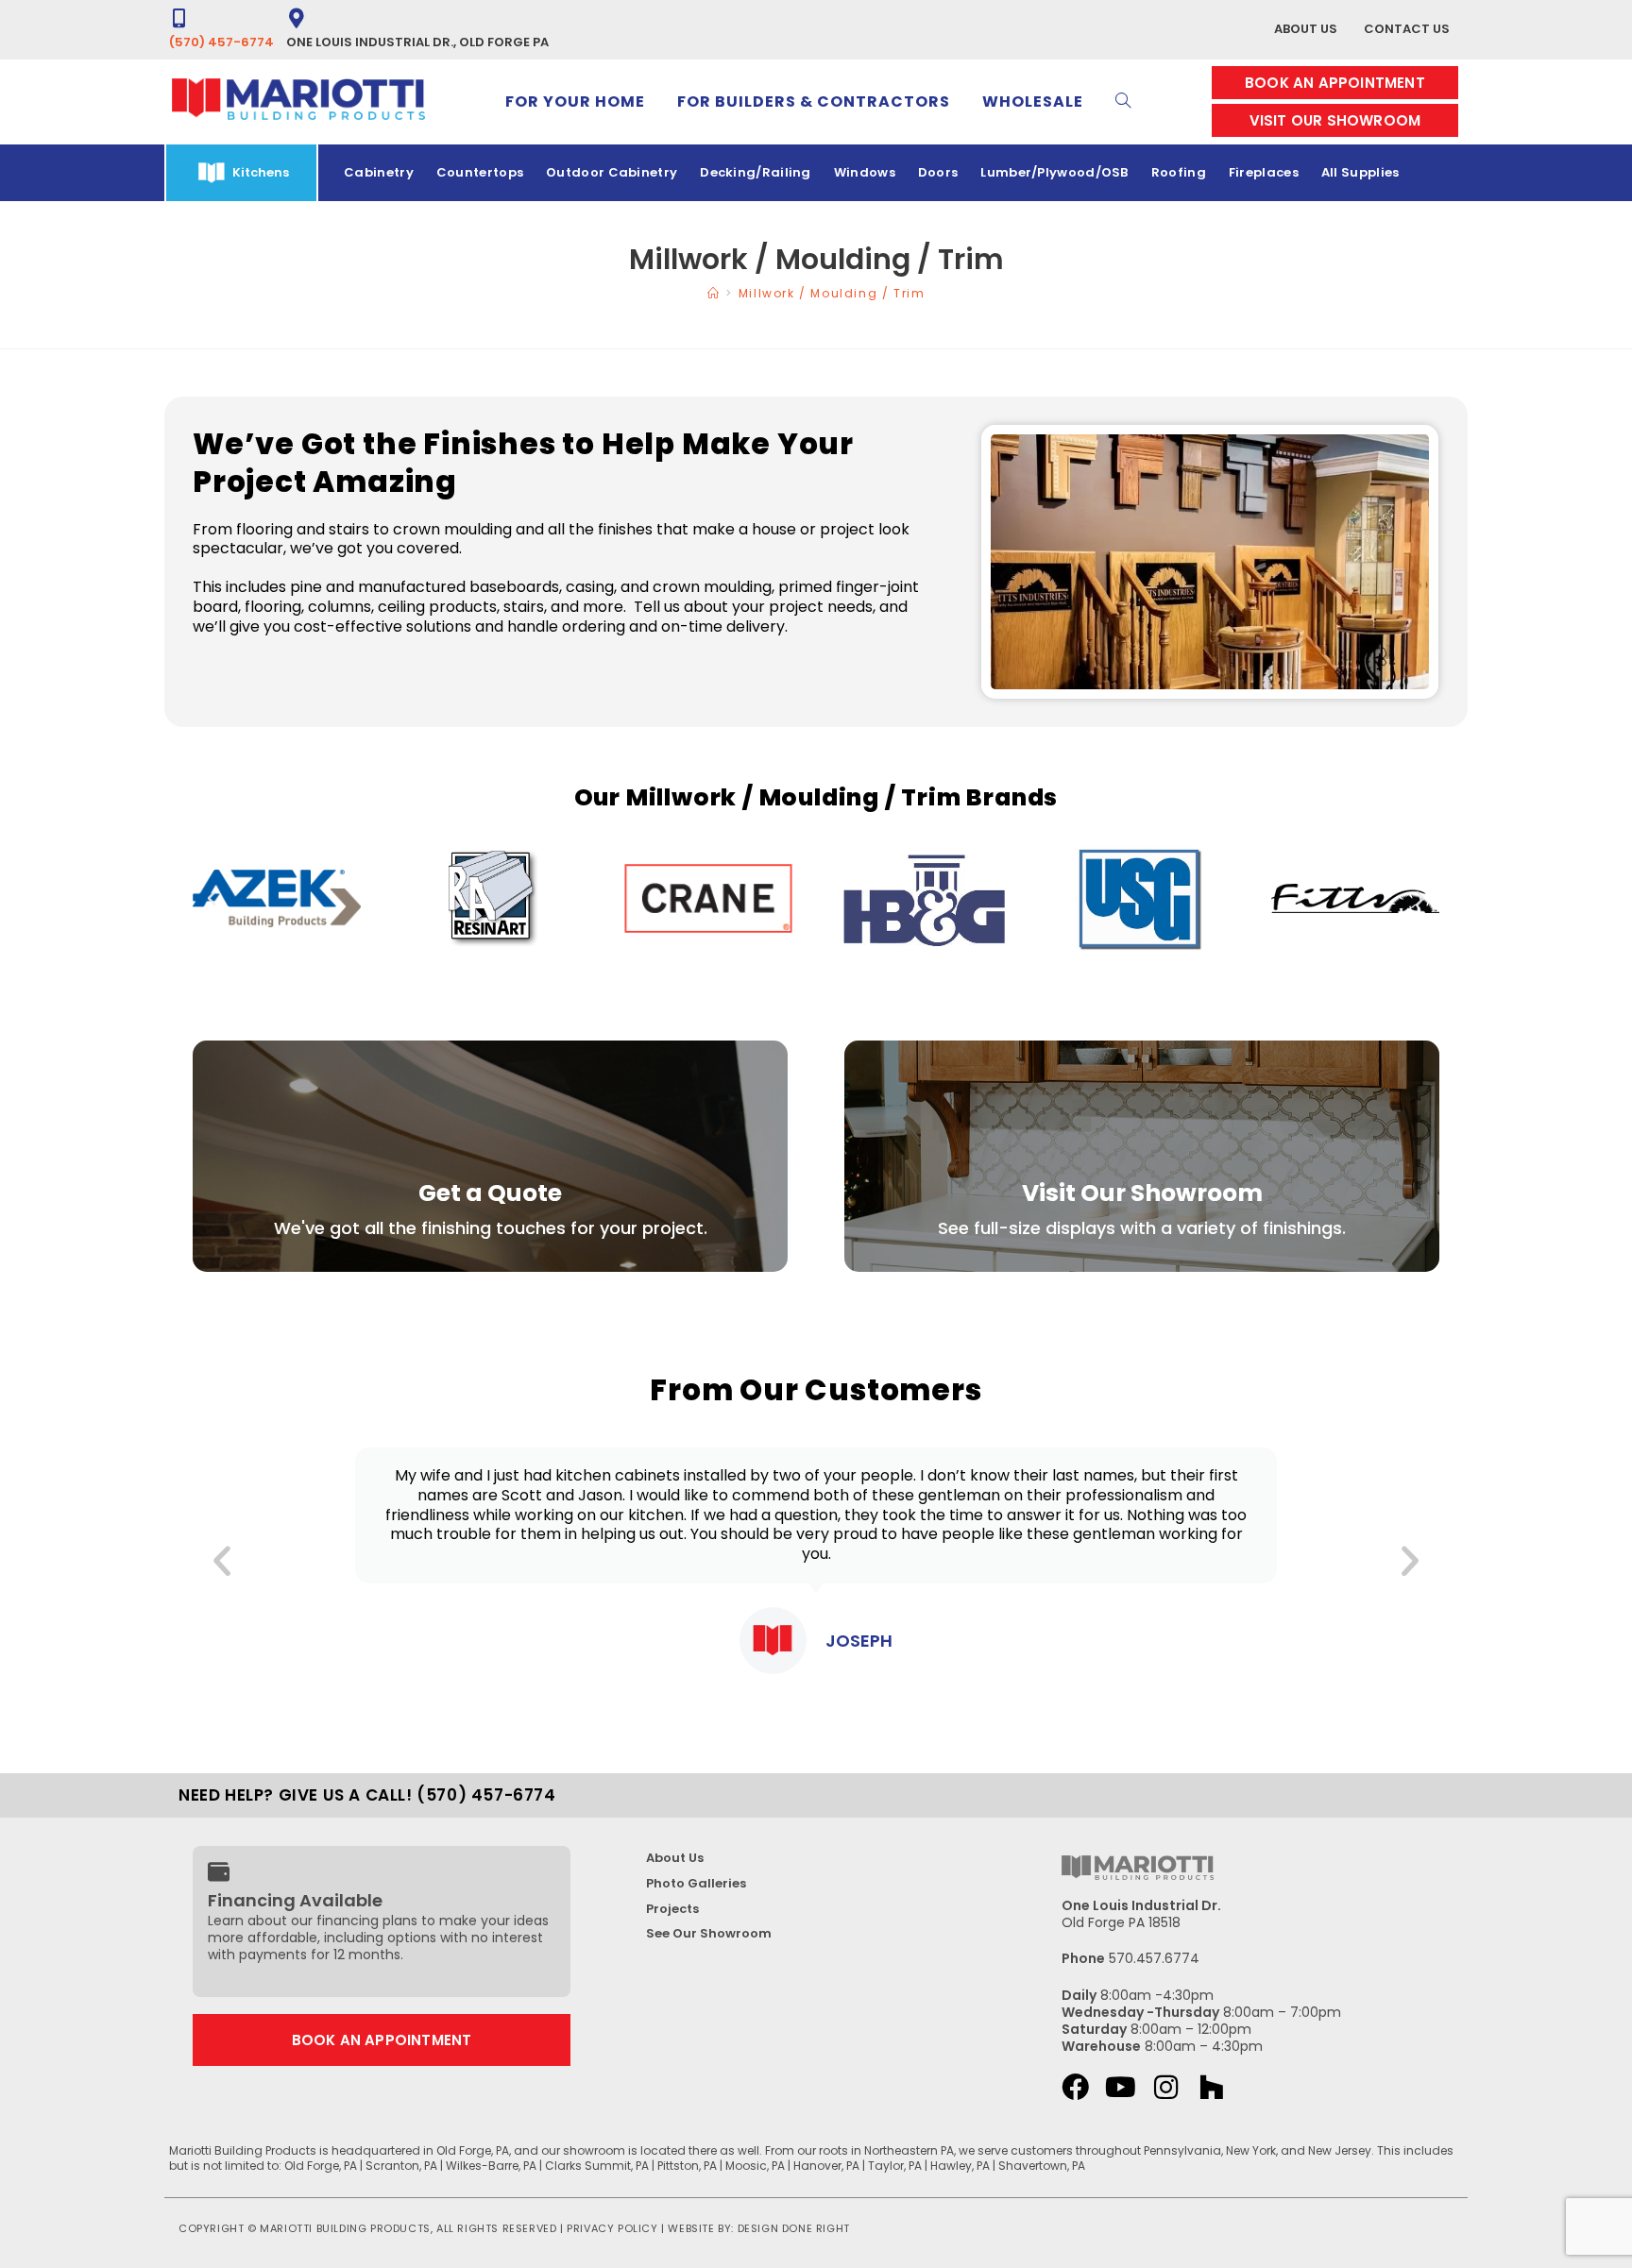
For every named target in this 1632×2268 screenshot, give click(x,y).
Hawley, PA (960, 2166)
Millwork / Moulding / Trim (832, 293)
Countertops (480, 172)
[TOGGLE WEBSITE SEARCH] (1123, 102)
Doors (938, 172)
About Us (1306, 30)
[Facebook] (1075, 2087)
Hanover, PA (826, 2166)
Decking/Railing (756, 172)
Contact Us (1407, 30)
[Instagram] (1166, 2087)
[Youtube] (1121, 2087)
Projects (672, 1909)
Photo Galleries (696, 1883)
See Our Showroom (709, 1933)
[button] (212, 899)
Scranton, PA (401, 2166)
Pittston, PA (687, 2166)
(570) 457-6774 (221, 42)
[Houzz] (1211, 2087)
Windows (865, 172)
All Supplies (1360, 172)
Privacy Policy (612, 2228)
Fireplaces (1264, 172)
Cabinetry (379, 172)
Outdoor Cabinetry (612, 172)
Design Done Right (794, 2228)
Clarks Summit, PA (597, 2166)
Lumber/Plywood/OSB (1054, 172)
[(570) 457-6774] (179, 18)
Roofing (1179, 172)
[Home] (714, 293)
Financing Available (295, 1900)
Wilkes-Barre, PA (491, 2166)
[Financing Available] (219, 1872)
